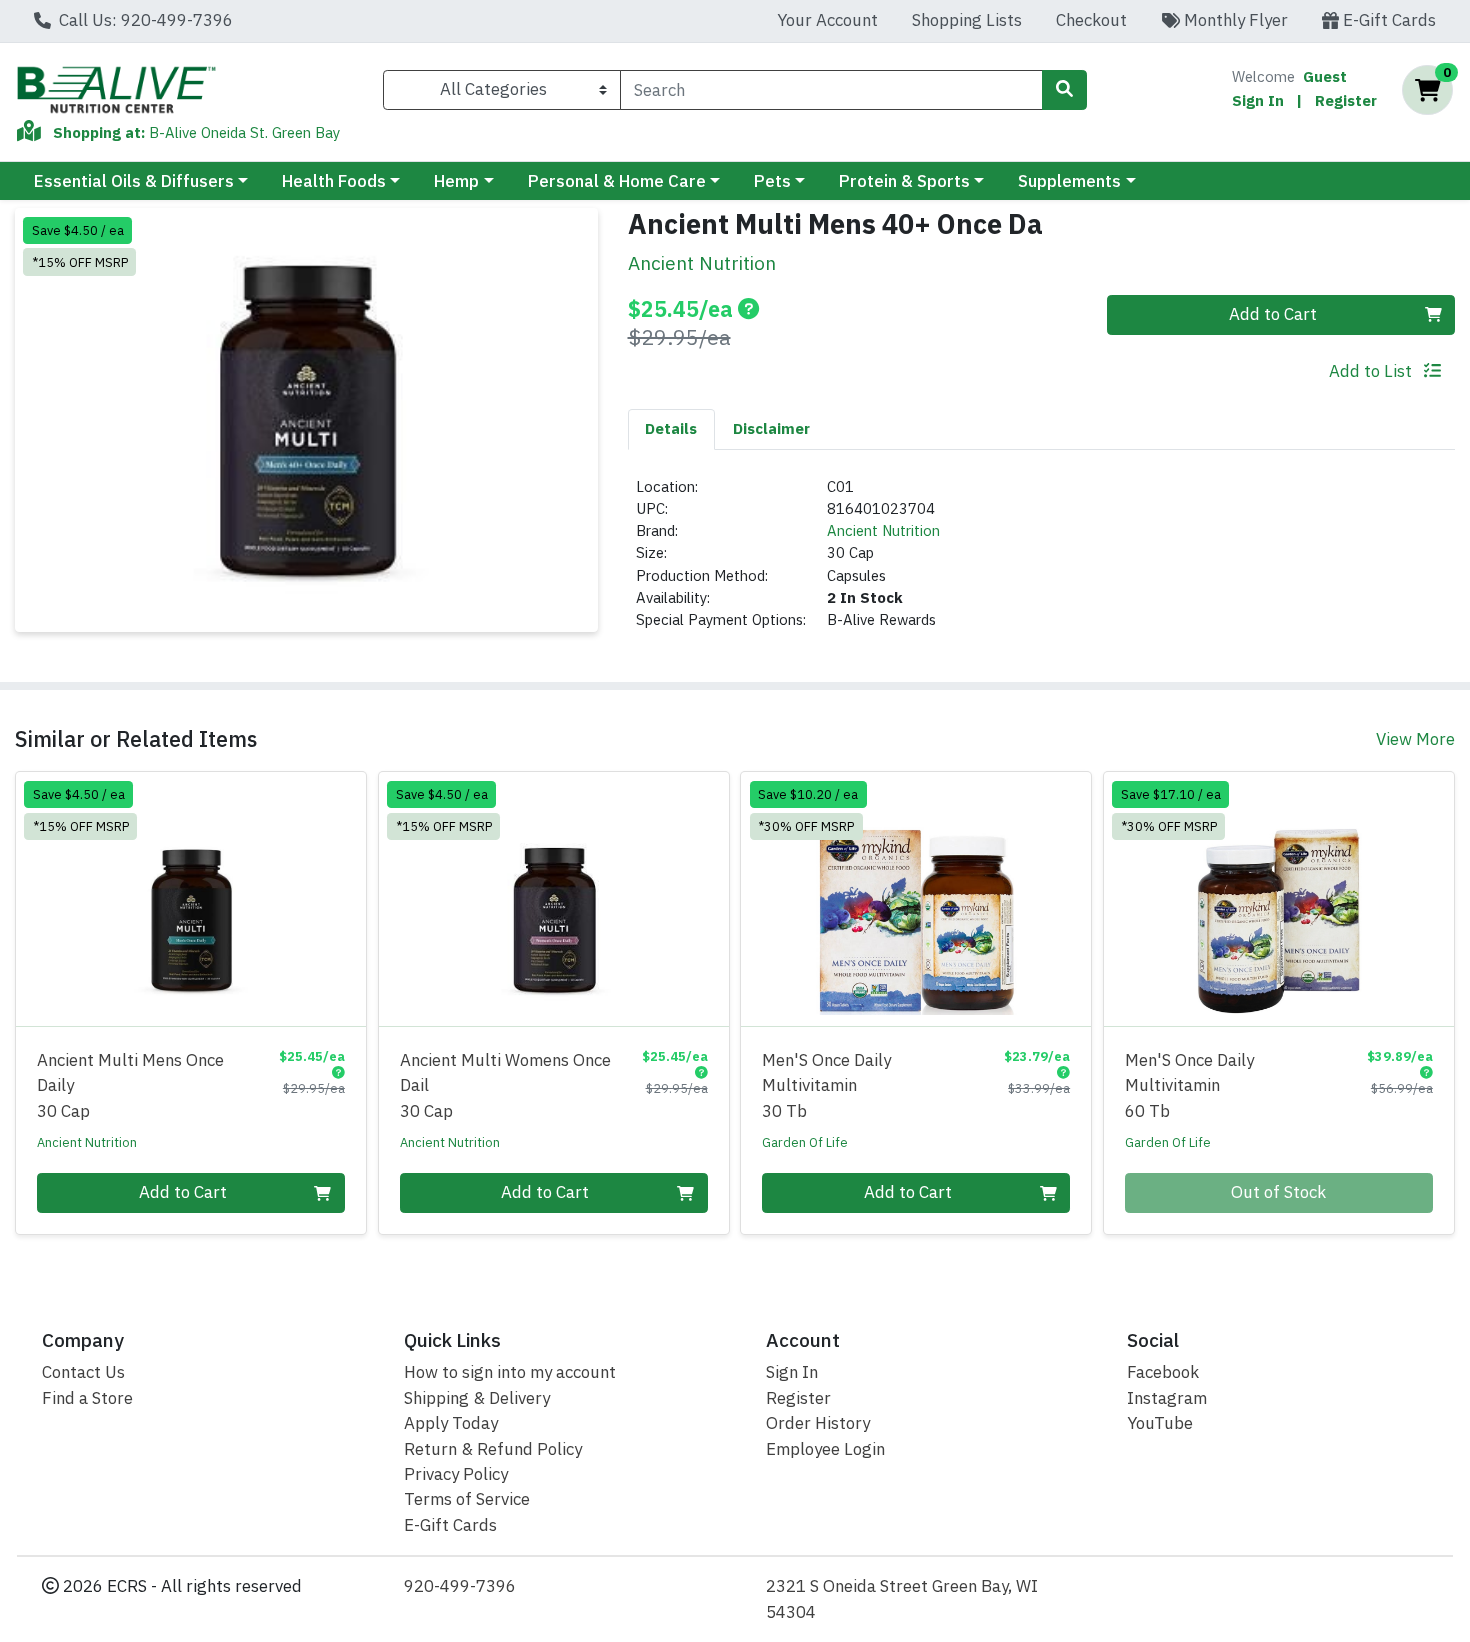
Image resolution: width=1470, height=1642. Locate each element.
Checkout (1091, 20)
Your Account (827, 20)
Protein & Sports (904, 181)
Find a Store (87, 1398)
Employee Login (825, 1449)
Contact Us (83, 1372)
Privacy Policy (456, 1474)
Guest (1325, 76)
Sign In (1258, 100)
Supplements (1069, 181)
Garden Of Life (805, 1142)
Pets (772, 181)
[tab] (672, 429)
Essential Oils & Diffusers (134, 181)
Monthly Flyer (1234, 20)
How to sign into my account (510, 1372)
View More (1415, 739)
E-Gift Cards (1387, 20)
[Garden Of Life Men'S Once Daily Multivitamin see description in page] (916, 899)
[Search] (1064, 90)
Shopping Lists (967, 20)
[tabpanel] (1042, 562)
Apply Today (451, 1423)
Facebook (1163, 1372)
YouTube (1160, 1423)
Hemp (456, 181)
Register (1346, 100)
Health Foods (334, 181)
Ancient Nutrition (883, 530)
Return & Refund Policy (493, 1449)
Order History (818, 1423)
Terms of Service (467, 1499)
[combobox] (831, 90)
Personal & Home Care (617, 181)
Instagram (1167, 1398)
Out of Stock (1278, 1192)
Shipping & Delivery (477, 1398)
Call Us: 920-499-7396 (144, 20)
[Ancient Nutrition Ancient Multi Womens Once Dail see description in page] (553, 899)
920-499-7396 (460, 1586)
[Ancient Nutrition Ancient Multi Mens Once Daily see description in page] (191, 899)
